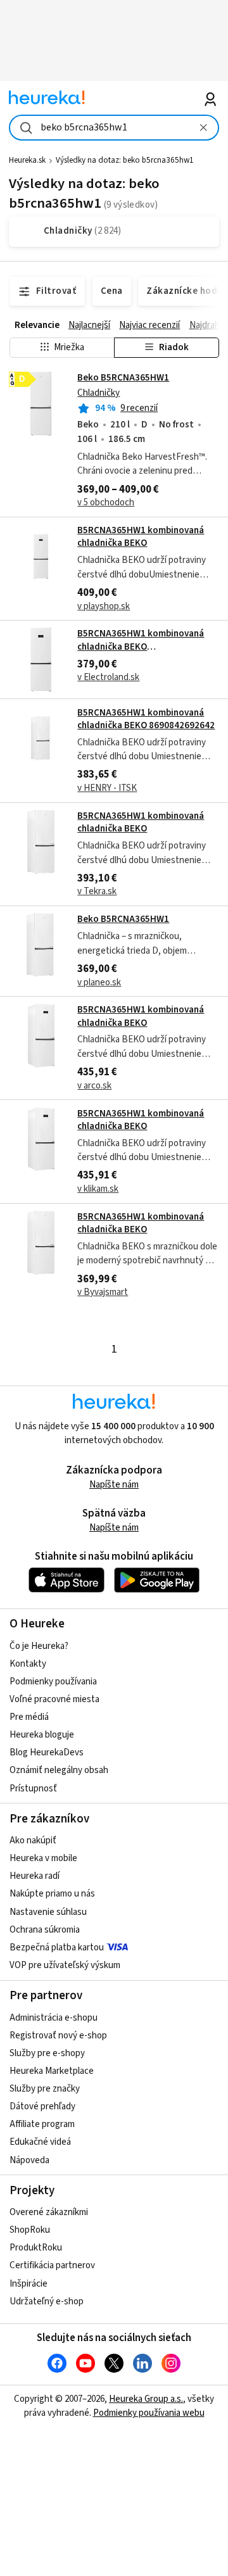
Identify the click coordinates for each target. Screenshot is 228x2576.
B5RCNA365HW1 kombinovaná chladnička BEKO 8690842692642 (146, 719)
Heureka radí (35, 1876)
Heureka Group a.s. (146, 2399)
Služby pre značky (45, 2089)
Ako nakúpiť (33, 1840)
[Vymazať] (203, 128)
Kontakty (28, 1664)
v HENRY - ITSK (107, 788)
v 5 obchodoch (106, 502)
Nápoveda (29, 2160)
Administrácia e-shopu (54, 2018)
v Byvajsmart (103, 1292)
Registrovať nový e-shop (58, 2036)
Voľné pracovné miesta (54, 1699)
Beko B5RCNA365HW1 (123, 378)
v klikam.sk (98, 1189)
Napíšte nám (114, 1485)
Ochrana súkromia (45, 1930)
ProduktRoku (36, 2248)
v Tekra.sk (97, 891)
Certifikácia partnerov (52, 2265)
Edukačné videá (40, 2142)
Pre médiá (29, 1717)
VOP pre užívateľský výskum (65, 1965)
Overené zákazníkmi (49, 2212)
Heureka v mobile (43, 1858)
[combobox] (114, 128)
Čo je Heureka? (39, 1646)
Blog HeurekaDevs (47, 1752)
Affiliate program (42, 2124)
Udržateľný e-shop (47, 2301)
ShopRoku (30, 2230)
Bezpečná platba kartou (57, 1948)
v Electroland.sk (108, 677)
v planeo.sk (99, 982)
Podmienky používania (53, 1682)
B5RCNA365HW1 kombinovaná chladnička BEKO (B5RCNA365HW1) (141, 647)
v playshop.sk (104, 606)
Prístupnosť (33, 1789)
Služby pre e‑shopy (47, 2053)
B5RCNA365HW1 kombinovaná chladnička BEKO (141, 537)
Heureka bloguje (42, 1735)
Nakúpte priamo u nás (52, 1894)
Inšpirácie (28, 2284)
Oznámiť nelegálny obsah (59, 1770)
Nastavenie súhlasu (48, 1912)
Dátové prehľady (42, 2106)
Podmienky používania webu (149, 2413)
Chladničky (98, 393)
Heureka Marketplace (52, 2071)
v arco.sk (94, 1086)
